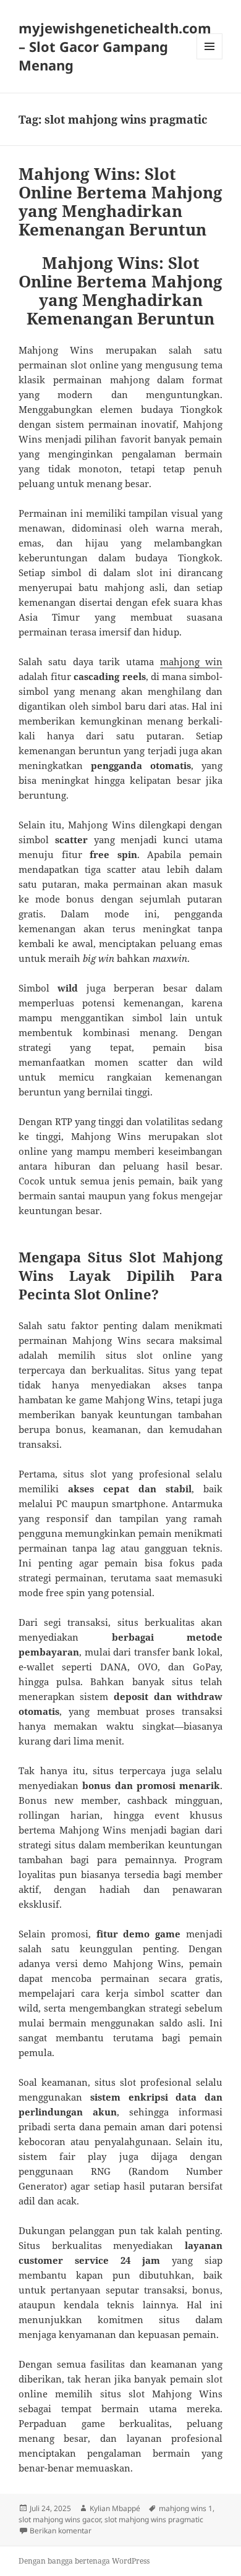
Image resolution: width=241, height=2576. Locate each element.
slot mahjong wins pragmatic (154, 2519)
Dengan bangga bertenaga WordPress (84, 2561)
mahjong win (192, 661)
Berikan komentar (61, 2531)
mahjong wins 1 (186, 2508)
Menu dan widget (210, 59)
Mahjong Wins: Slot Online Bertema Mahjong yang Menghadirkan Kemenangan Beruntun (120, 202)
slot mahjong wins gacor (60, 2519)
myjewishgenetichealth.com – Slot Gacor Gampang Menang (115, 46)
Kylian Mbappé (115, 2508)
